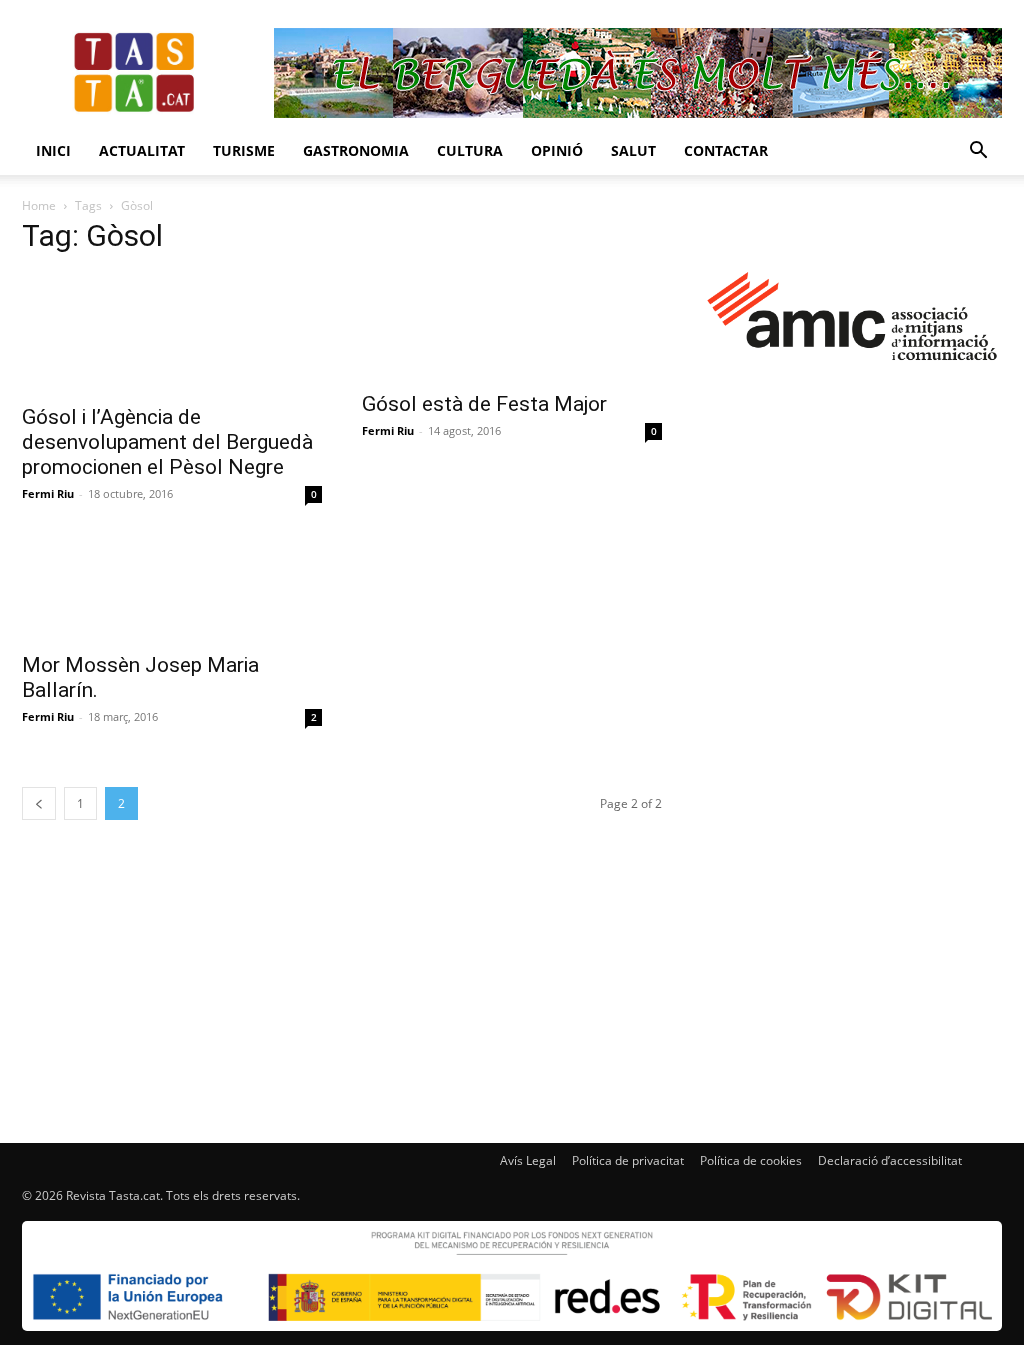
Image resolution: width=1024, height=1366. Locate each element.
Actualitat (142, 150)
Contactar (726, 150)
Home (39, 205)
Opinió (557, 150)
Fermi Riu (48, 493)
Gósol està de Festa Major (484, 404)
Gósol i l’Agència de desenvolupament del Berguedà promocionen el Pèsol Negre (167, 442)
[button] (978, 152)
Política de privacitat (628, 1160)
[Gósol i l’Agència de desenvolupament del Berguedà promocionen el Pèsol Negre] (172, 333)
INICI (53, 150)
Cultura (470, 150)
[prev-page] (39, 803)
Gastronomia (356, 150)
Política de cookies (751, 1160)
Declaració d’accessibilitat (890, 1160)
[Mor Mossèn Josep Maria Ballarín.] (172, 587)
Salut (633, 150)
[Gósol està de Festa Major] (512, 326)
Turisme (244, 150)
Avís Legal (528, 1160)
